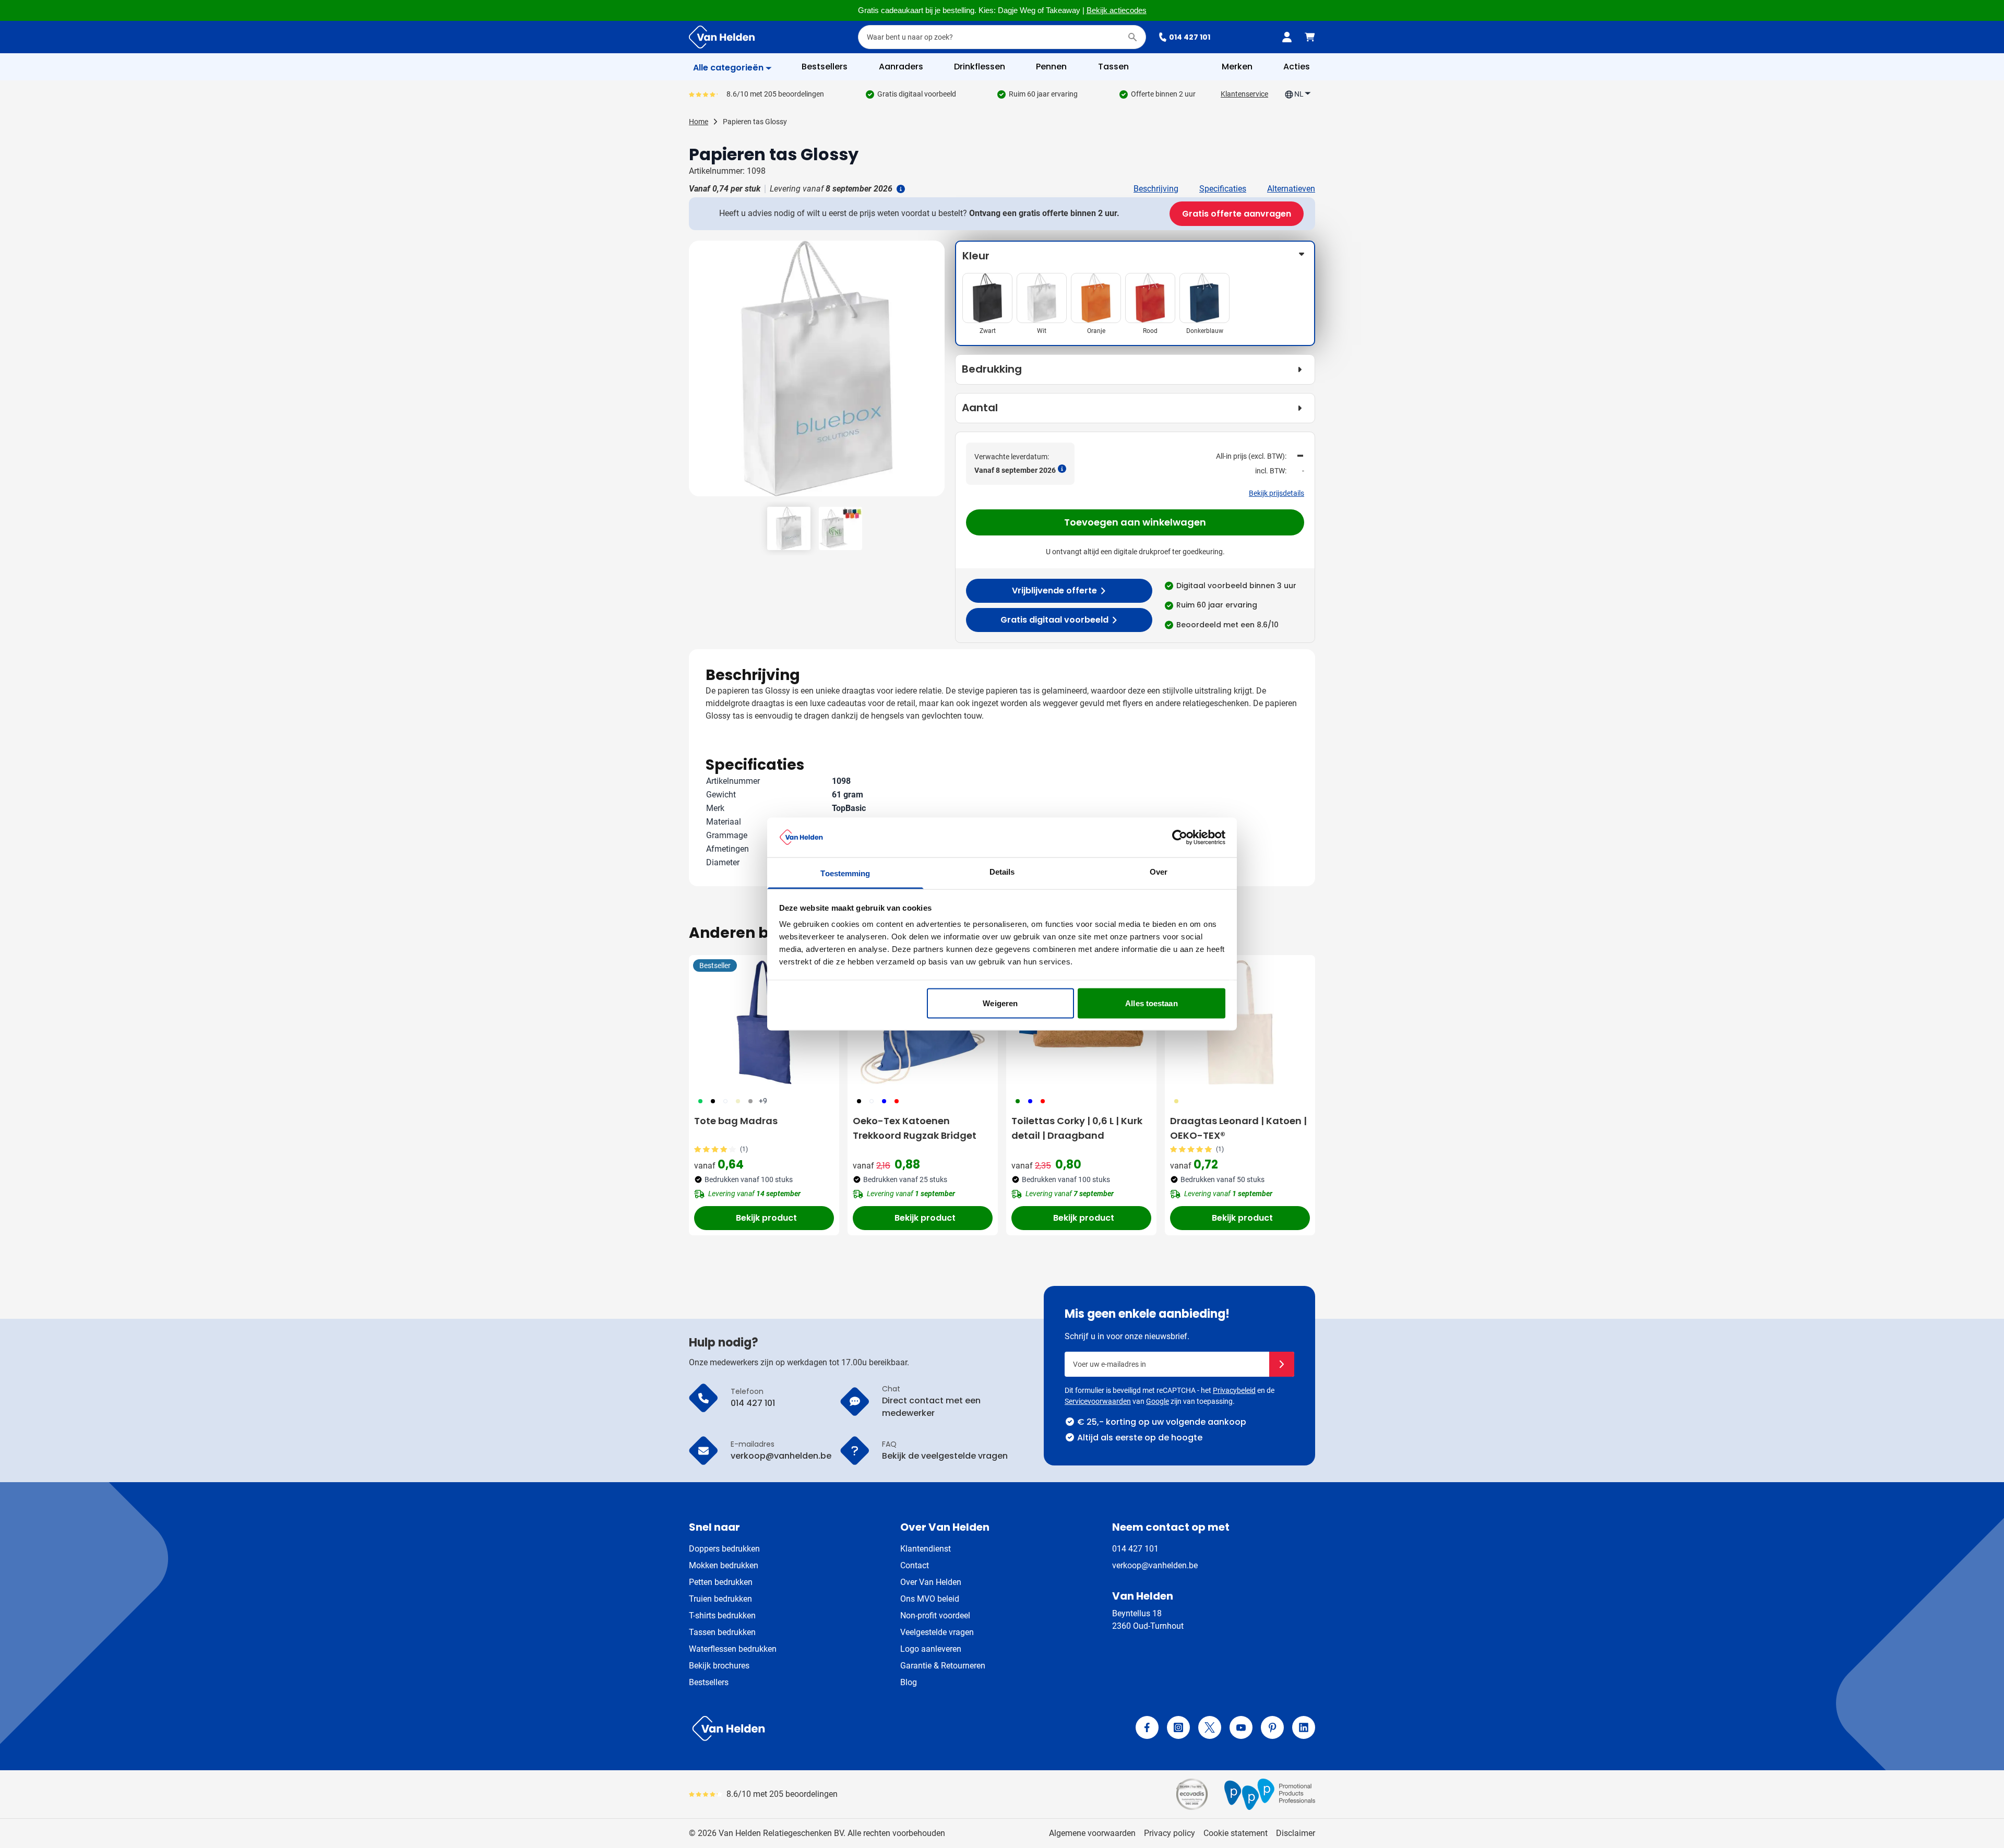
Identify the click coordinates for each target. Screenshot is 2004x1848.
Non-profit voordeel (935, 1615)
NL (1299, 94)
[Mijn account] (1287, 37)
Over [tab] (1159, 872)
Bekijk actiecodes (1117, 10)
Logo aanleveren (931, 1649)
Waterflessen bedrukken (733, 1649)
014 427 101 (1190, 37)
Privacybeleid (1234, 1390)
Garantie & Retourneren (943, 1666)
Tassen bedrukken (722, 1632)
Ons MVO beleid (930, 1599)
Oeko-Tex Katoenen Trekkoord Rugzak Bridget (915, 1128)
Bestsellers (709, 1682)
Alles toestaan (1151, 1003)
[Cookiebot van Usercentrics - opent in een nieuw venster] (1180, 837)
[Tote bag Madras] (764, 1022)
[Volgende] (935, 373)
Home (699, 122)
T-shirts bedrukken (722, 1615)
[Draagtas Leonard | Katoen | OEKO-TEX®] (1240, 1022)
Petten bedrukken (721, 1582)
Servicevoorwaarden (1098, 1401)
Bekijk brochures (719, 1666)
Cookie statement (1236, 1833)
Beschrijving (1156, 189)
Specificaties (1223, 189)
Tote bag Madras (736, 1121)
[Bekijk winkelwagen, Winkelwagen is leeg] (1310, 37)
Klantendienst (926, 1549)
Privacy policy (1170, 1833)
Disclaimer (1296, 1833)
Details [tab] (1002, 872)
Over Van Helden (931, 1582)
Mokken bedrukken (724, 1565)
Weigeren (1000, 1003)
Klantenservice (1244, 94)
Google (1158, 1401)
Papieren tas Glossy (755, 122)
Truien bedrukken (720, 1599)
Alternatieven (1291, 189)
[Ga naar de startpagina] (722, 37)
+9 (763, 1101)
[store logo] (843, 1728)
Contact (915, 1565)
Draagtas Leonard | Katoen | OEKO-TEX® (1238, 1128)
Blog (909, 1682)
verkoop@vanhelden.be (1155, 1565)
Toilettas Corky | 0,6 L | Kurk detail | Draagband (1077, 1128)
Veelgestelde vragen (937, 1632)
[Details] (900, 189)
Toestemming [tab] (845, 873)
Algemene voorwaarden (1092, 1833)
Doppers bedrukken (724, 1549)
